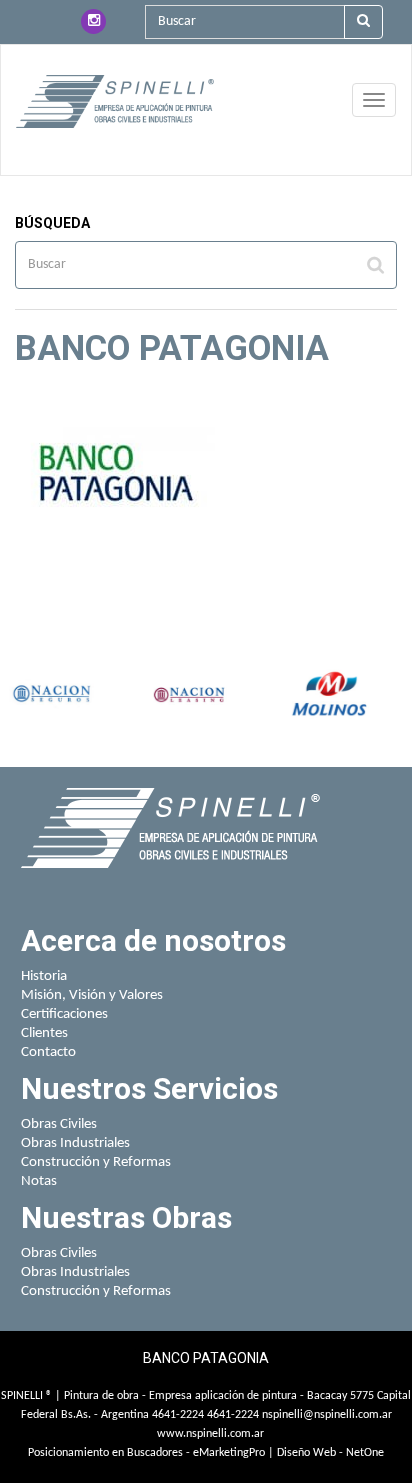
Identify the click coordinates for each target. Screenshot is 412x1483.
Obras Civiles (59, 1124)
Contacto (48, 1052)
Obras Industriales (75, 1143)
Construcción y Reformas (96, 1162)
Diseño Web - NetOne (330, 1453)
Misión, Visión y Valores (92, 995)
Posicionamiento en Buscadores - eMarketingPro (146, 1453)
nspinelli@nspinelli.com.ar (327, 1415)
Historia (44, 976)
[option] (49, 696)
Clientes (44, 1033)
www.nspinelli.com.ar (210, 1434)
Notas (39, 1181)
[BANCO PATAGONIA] (115, 101)
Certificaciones (64, 1014)
